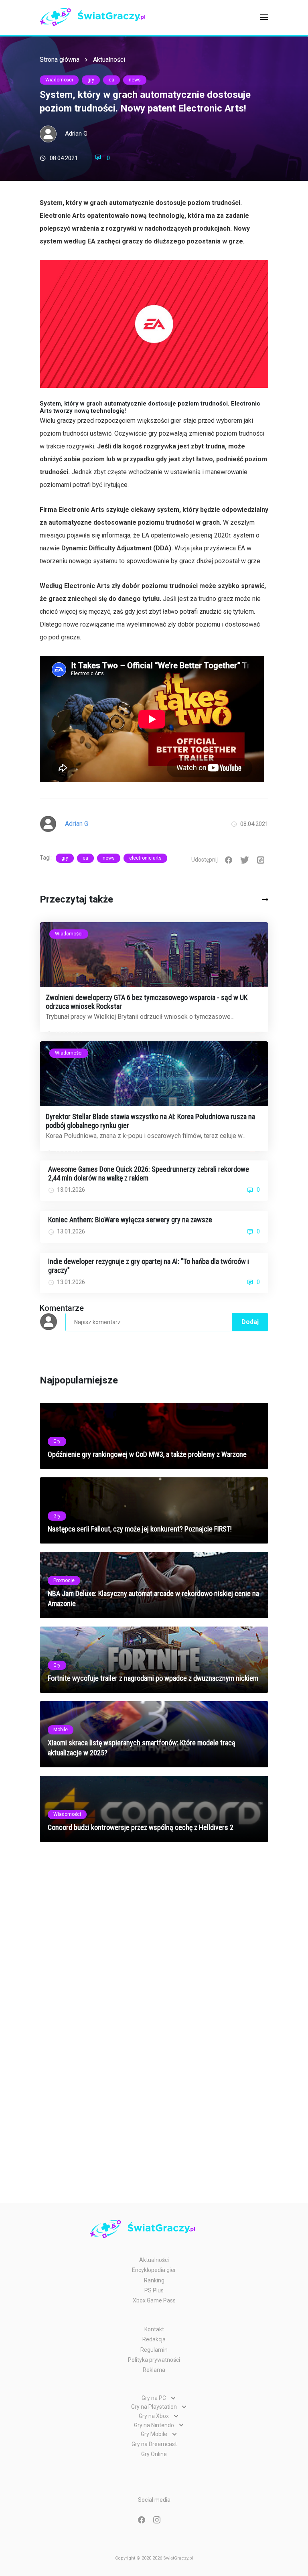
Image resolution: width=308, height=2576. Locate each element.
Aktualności (109, 60)
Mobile (61, 1730)
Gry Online (154, 2454)
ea (111, 80)
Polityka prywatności (154, 2360)
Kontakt (154, 2329)
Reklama (154, 2370)
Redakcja (154, 2339)
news (135, 80)
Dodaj (250, 1322)
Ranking (154, 2280)
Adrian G (76, 134)
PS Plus (154, 2290)
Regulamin (154, 2350)
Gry (57, 1441)
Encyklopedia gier (154, 2270)
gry (91, 80)
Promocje (64, 1580)
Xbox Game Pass (154, 2300)
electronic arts (145, 858)
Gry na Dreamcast (154, 2444)
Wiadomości (59, 80)
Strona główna (60, 60)
